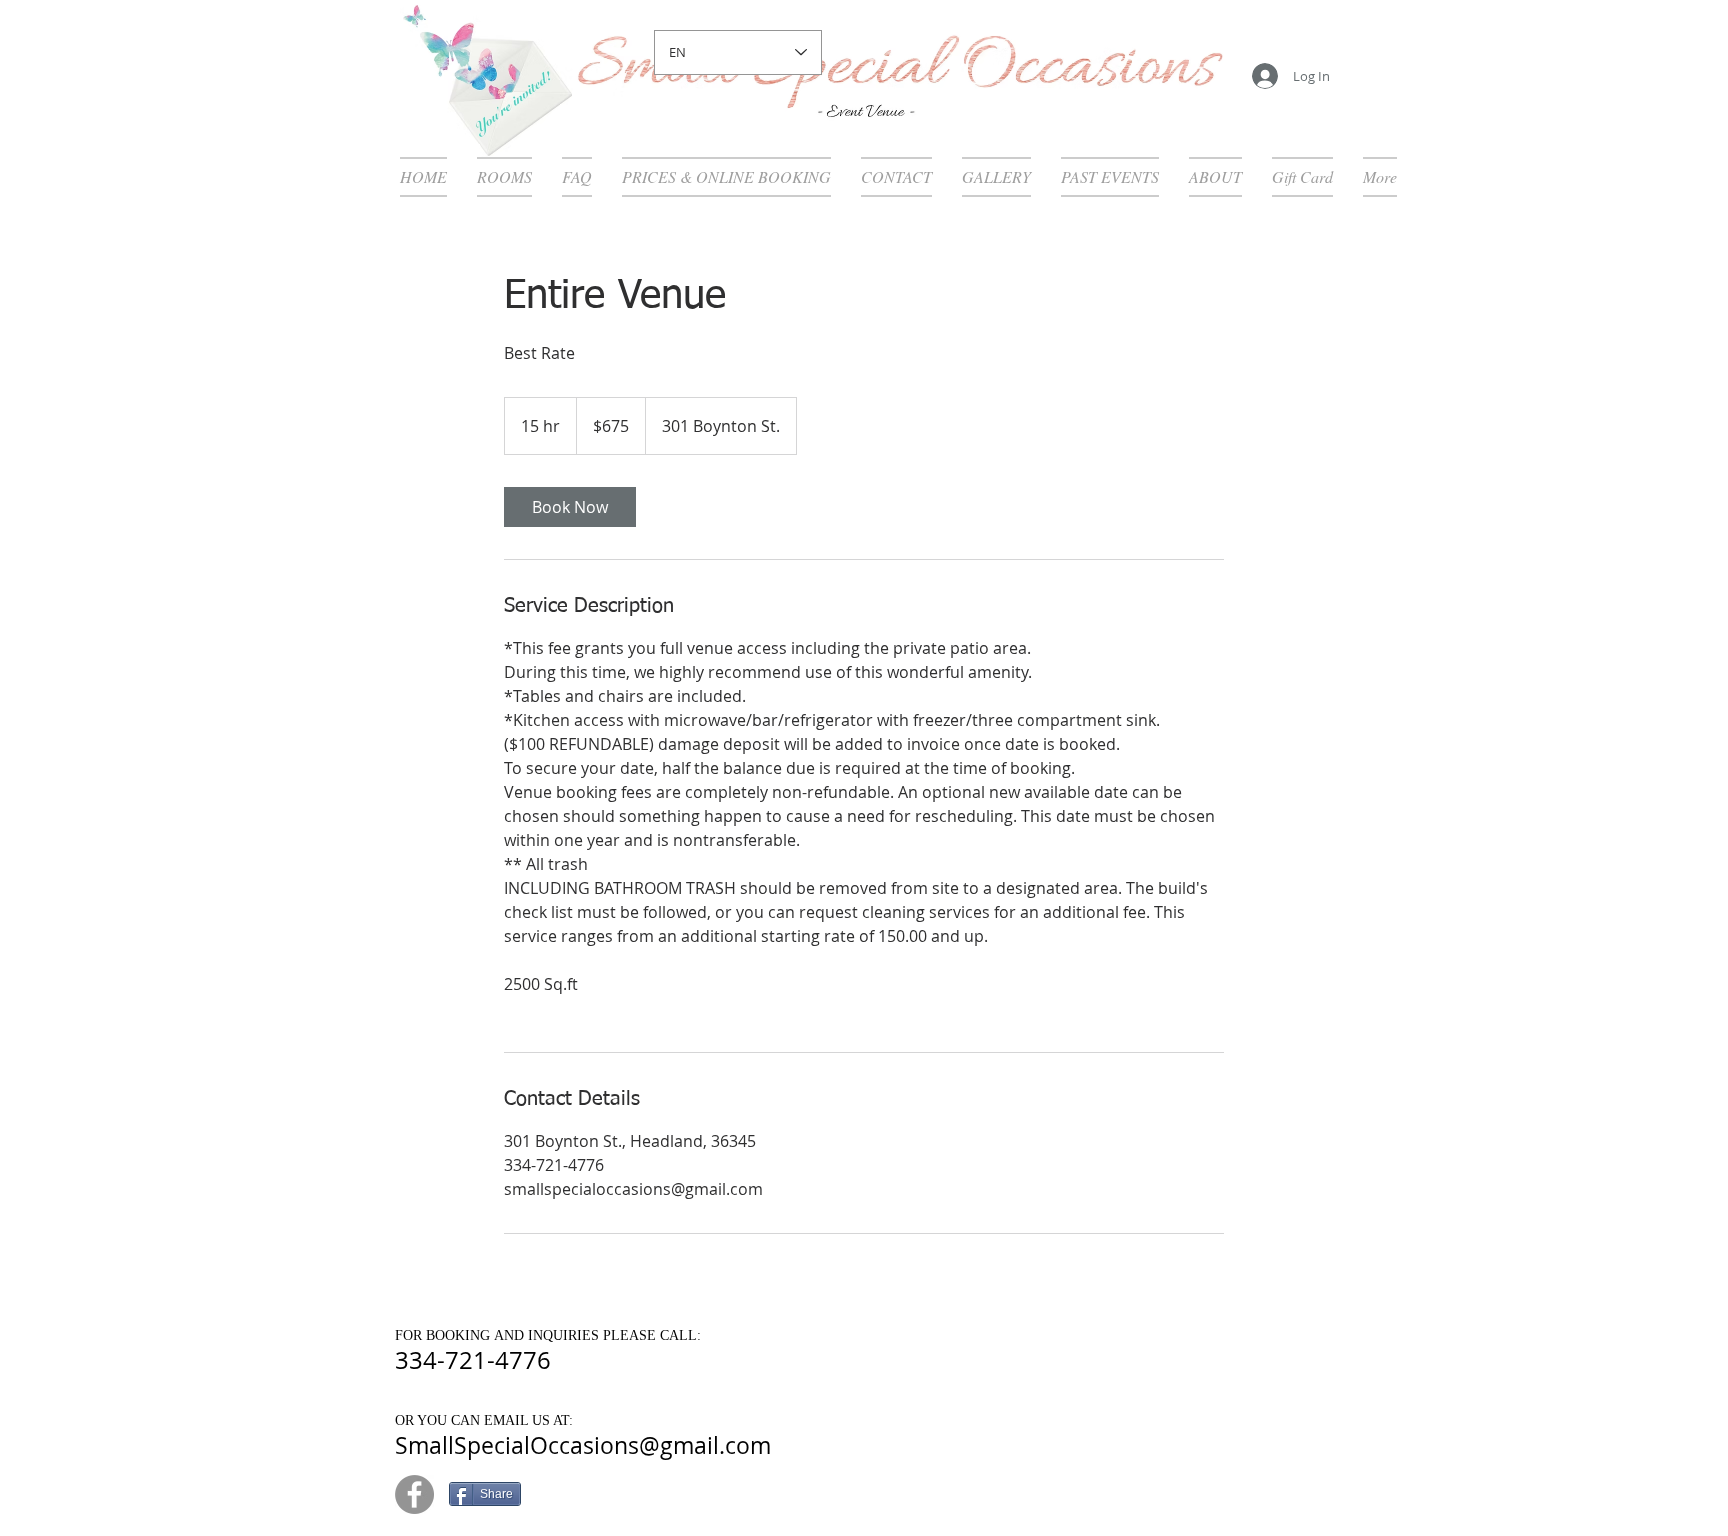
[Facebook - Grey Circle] (414, 1494)
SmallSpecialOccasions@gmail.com (583, 1445)
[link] (570, 507)
